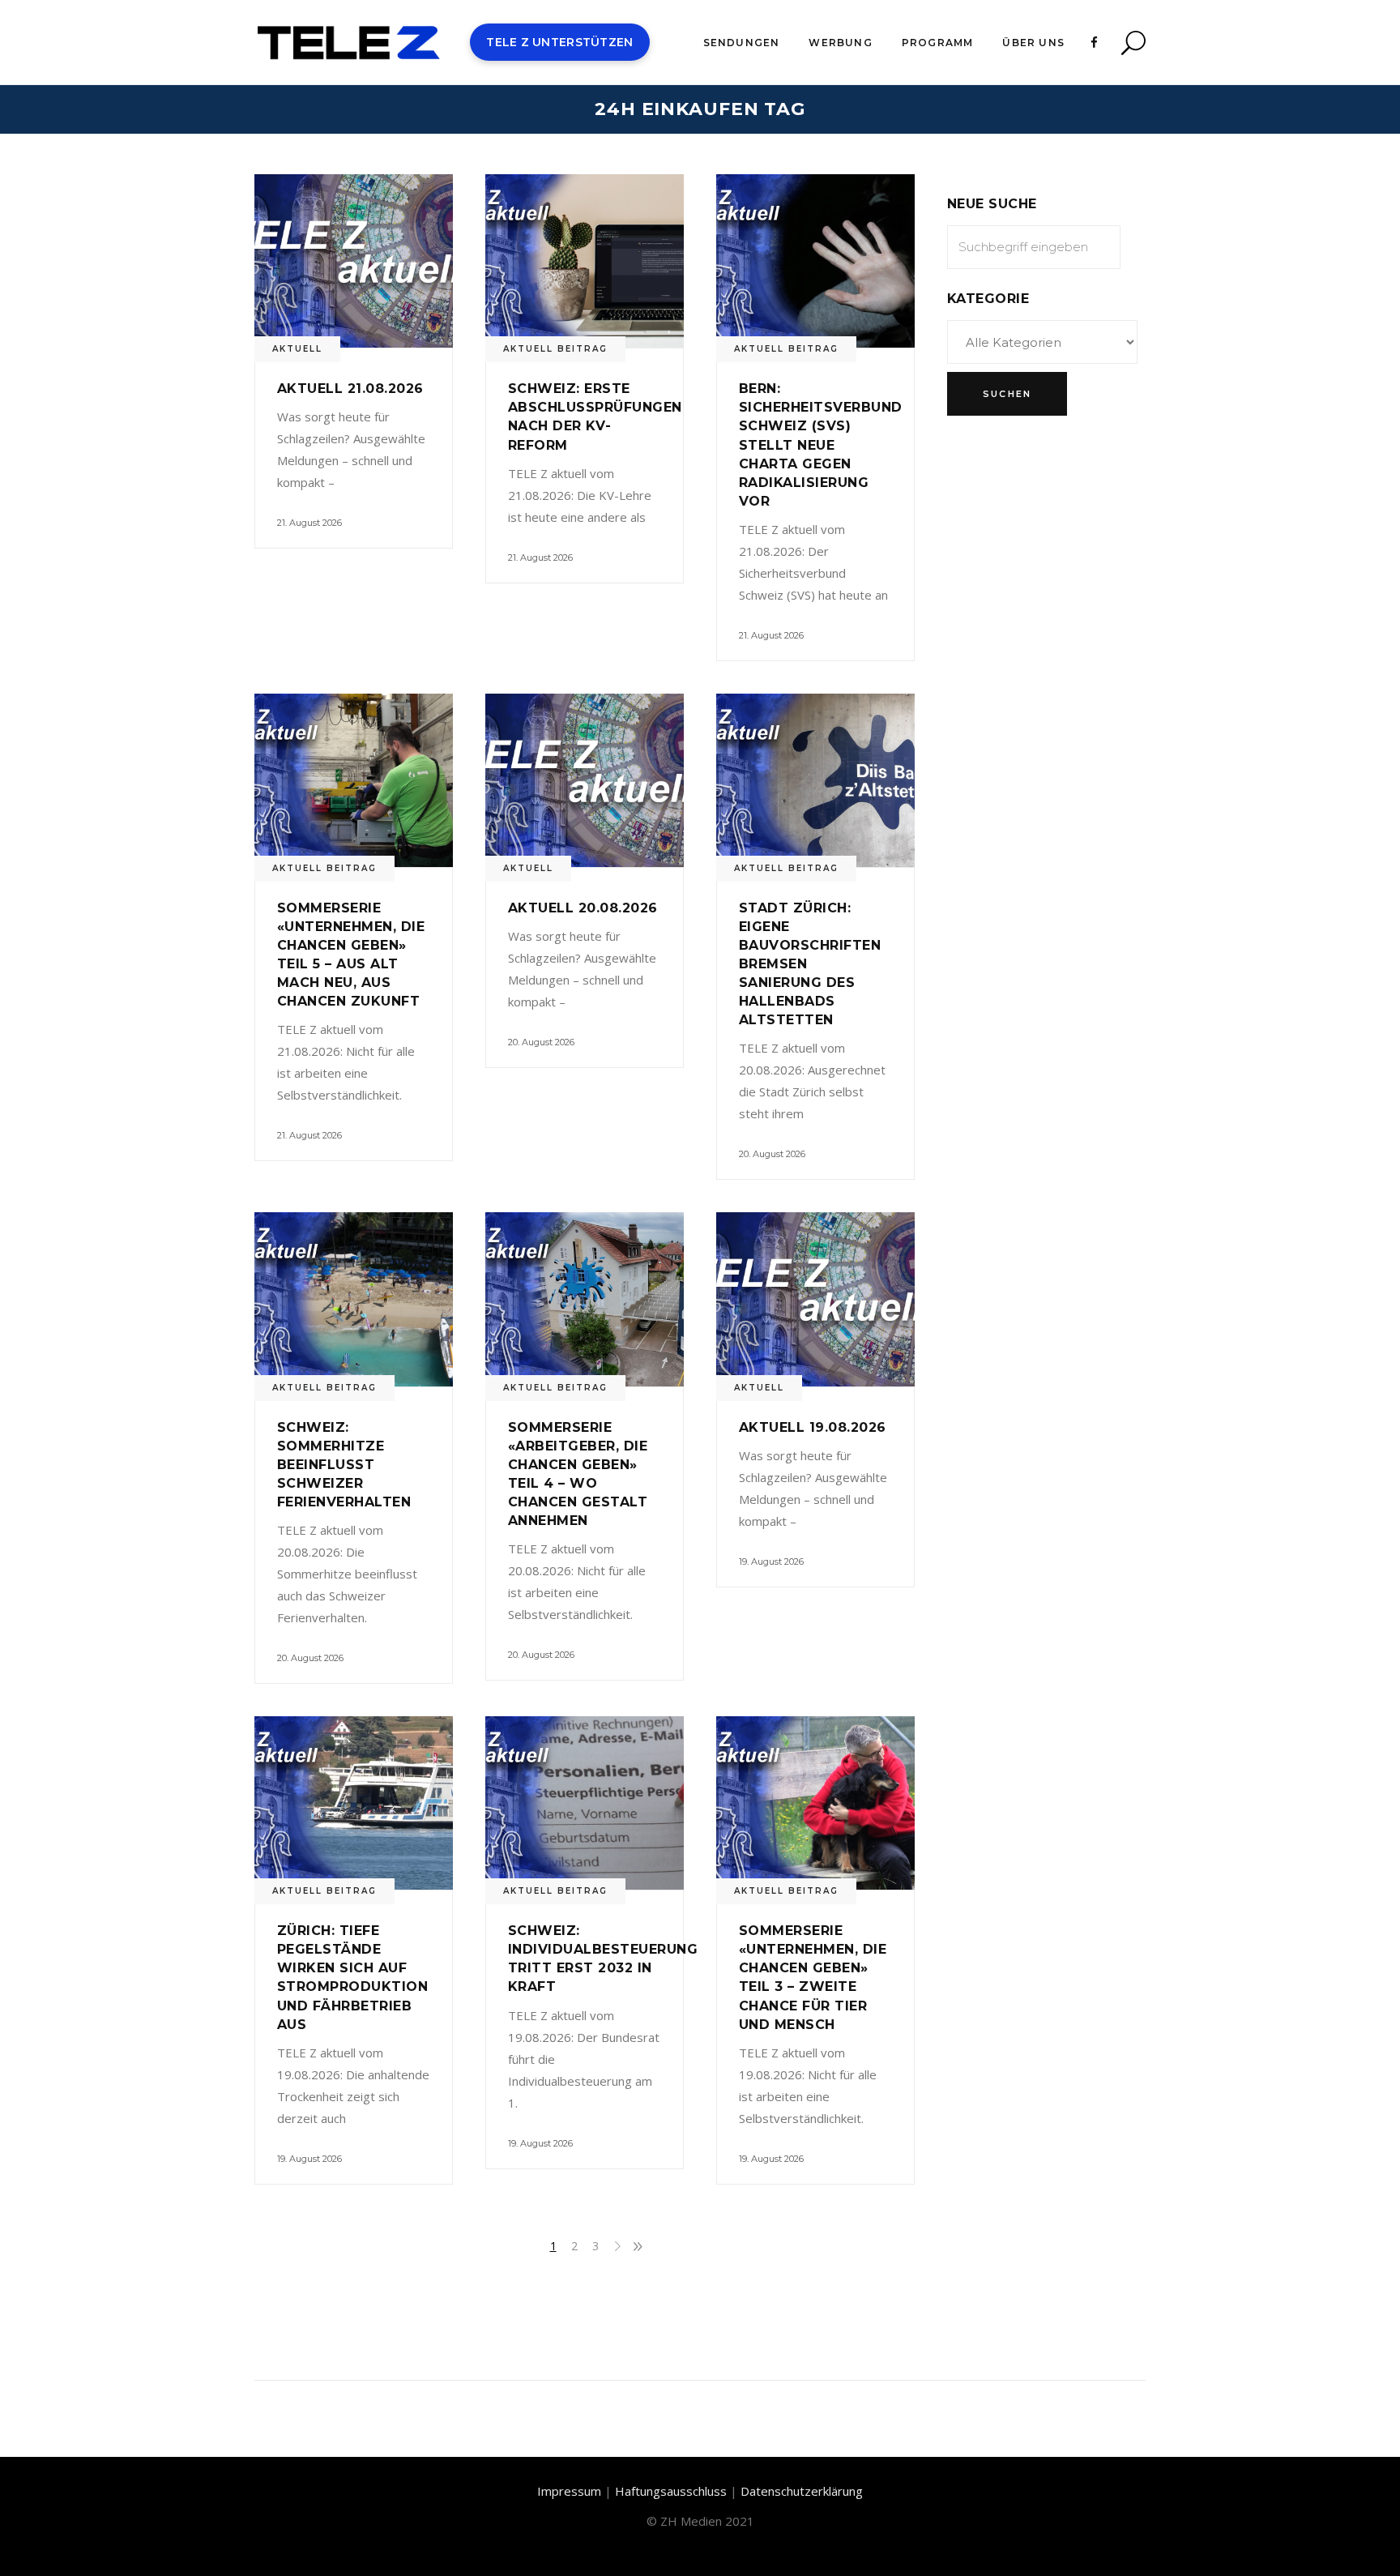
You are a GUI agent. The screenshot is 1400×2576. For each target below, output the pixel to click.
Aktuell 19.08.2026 (813, 1427)
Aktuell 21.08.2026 (350, 389)
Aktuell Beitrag (555, 349)
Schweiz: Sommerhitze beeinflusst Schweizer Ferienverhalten (344, 1465)
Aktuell (297, 349)
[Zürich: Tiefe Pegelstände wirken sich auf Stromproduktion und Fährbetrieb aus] (354, 1803)
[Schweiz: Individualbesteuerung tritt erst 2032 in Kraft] (585, 1803)
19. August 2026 (771, 1561)
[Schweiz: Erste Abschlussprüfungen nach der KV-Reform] (585, 261)
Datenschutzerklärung (802, 2491)
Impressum (569, 2491)
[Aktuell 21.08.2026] (354, 261)
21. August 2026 (309, 523)
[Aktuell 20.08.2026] (585, 780)
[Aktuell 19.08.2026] (815, 1299)
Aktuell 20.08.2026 (583, 908)
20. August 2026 (541, 1042)
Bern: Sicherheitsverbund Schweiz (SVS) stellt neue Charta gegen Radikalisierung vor (821, 444)
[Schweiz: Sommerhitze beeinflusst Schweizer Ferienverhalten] (354, 1299)
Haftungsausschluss (671, 2491)
